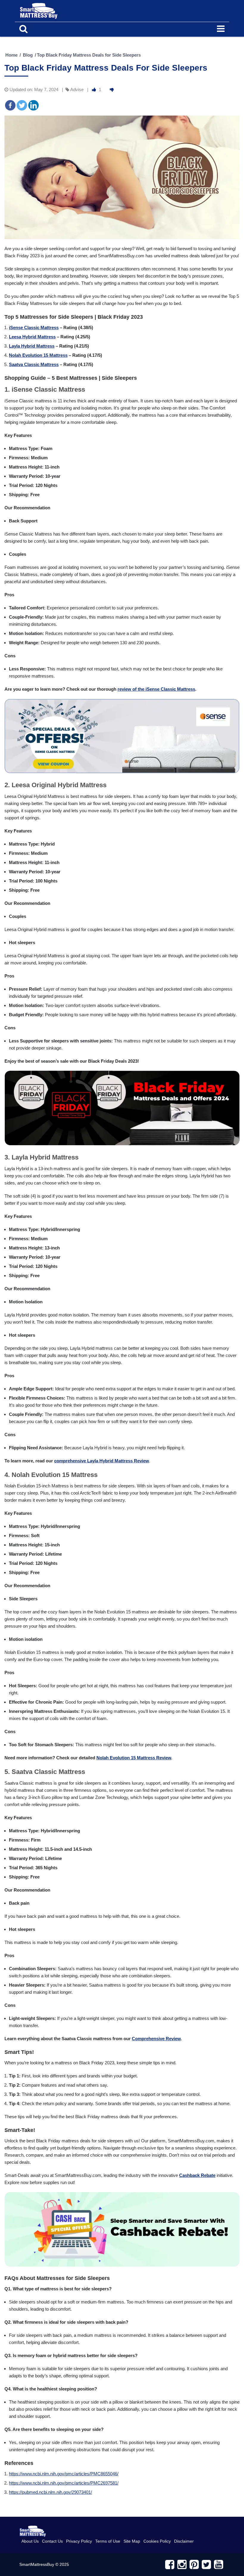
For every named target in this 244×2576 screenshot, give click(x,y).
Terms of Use (108, 2541)
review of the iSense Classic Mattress (156, 689)
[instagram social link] (182, 2565)
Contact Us (52, 2541)
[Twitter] (22, 105)
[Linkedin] (33, 105)
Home (11, 55)
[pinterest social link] (194, 2565)
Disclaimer (184, 2541)
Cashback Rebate (197, 2175)
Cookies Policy (157, 2541)
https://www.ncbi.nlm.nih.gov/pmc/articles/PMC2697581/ (64, 2483)
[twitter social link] (206, 2565)
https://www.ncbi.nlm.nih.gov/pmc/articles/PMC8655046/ (64, 2474)
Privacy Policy (79, 2541)
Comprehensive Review (156, 2039)
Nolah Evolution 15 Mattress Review (134, 1758)
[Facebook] (10, 105)
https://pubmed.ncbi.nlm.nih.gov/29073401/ (50, 2492)
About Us (30, 2541)
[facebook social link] (170, 2565)
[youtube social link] (219, 2565)
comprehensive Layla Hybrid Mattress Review (102, 1461)
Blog (28, 55)
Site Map (132, 2541)
